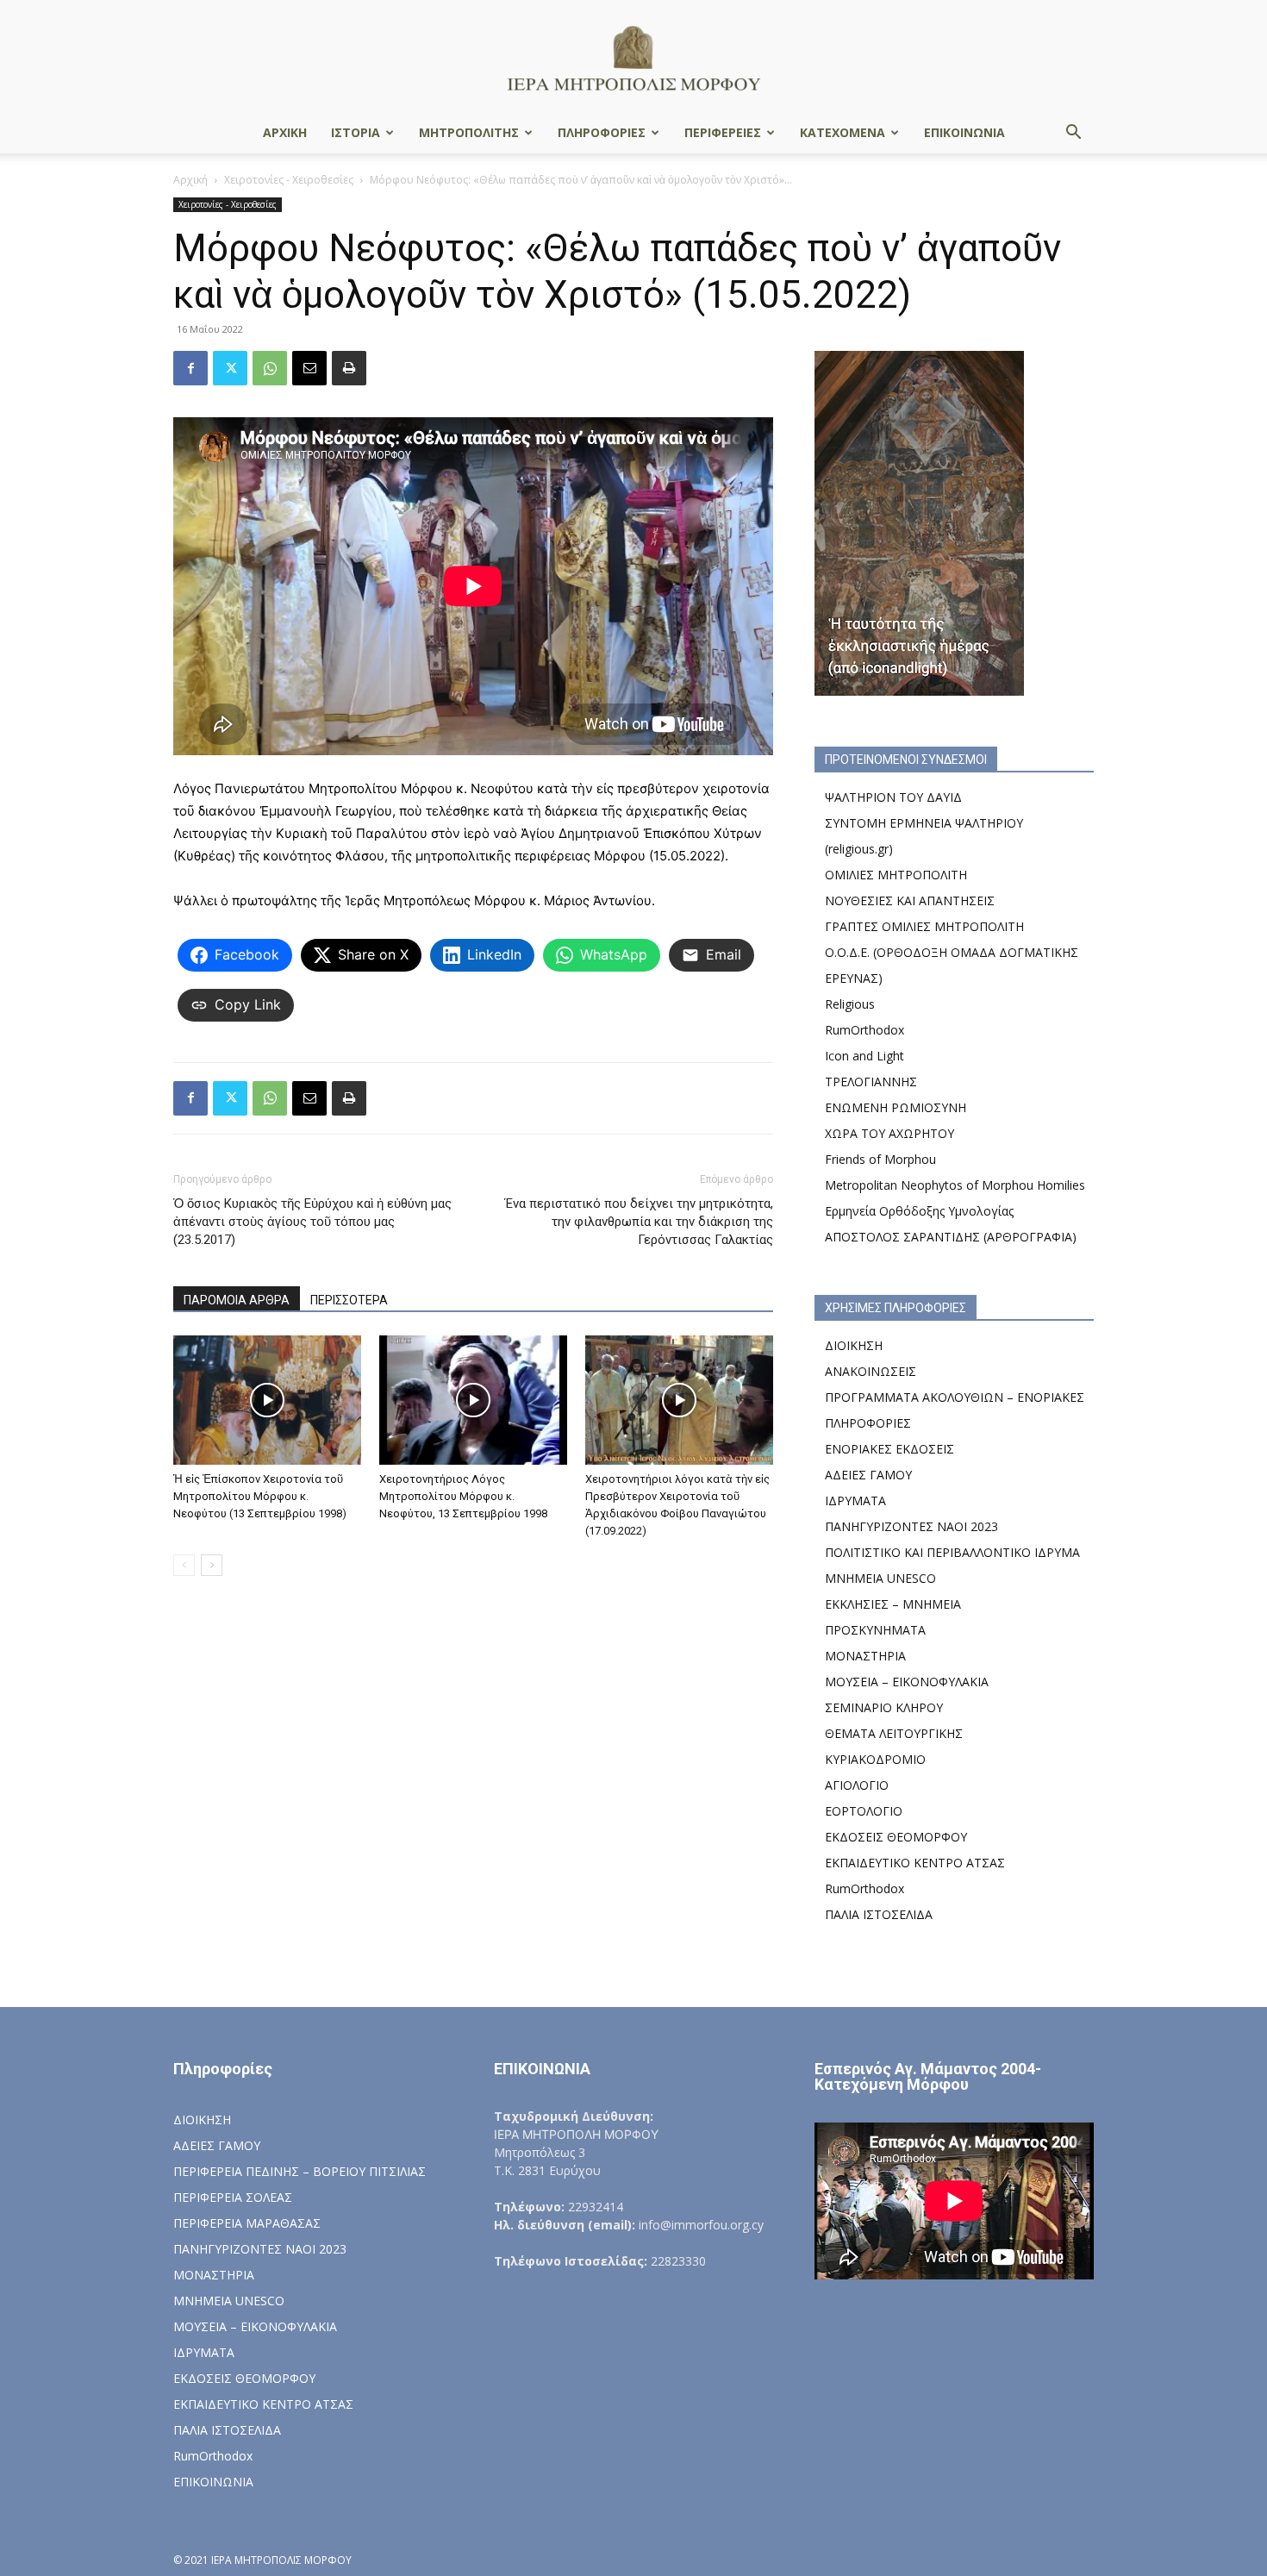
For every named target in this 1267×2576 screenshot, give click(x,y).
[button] (1073, 134)
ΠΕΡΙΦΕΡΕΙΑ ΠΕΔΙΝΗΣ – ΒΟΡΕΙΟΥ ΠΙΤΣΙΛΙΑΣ (300, 2171)
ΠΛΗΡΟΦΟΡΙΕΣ (602, 132)
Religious (850, 1004)
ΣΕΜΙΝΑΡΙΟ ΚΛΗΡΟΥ (884, 1707)
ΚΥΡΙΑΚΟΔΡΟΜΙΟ (875, 1759)
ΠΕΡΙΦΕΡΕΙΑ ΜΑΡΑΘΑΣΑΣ (247, 2223)
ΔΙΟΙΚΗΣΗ (854, 1345)
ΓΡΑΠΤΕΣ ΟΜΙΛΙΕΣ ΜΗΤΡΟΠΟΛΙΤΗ (924, 926)
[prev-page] (184, 1565)
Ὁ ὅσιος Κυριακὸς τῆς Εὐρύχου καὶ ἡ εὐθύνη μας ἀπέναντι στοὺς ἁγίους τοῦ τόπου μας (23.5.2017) (312, 1222)
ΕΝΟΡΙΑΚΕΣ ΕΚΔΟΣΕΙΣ (889, 1449)
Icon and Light (864, 1056)
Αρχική (190, 180)
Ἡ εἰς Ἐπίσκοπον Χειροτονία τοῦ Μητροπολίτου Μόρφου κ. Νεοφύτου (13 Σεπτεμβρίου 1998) (260, 1496)
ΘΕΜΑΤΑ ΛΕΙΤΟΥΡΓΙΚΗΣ (894, 1733)
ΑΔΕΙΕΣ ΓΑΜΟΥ (868, 1475)
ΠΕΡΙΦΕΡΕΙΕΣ (723, 132)
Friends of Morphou (880, 1159)
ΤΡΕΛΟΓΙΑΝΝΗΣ (871, 1082)
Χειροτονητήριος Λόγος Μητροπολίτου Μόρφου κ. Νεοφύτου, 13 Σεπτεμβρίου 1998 (463, 1496)
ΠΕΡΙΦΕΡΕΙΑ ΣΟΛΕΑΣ (233, 2197)
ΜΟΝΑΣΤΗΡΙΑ (865, 1656)
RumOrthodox (864, 1030)
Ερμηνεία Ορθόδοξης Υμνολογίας (919, 1211)
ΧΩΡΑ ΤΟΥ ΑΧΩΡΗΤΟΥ (889, 1133)
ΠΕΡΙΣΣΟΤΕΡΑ (349, 1300)
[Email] (309, 368)
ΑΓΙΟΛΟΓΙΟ (857, 1785)
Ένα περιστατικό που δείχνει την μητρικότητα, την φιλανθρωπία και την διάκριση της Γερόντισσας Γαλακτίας (639, 1222)
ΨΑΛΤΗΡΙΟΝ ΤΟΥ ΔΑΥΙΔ (893, 797)
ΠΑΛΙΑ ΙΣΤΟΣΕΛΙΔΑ (879, 1914)
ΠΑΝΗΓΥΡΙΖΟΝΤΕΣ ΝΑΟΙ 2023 (911, 1526)
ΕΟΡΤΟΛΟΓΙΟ (864, 1811)
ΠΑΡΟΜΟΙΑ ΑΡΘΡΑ (237, 1300)
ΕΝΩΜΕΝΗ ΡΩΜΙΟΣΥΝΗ (896, 1107)
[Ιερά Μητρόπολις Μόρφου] (633, 57)
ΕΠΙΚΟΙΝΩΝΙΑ (964, 132)
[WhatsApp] (270, 368)
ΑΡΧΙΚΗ (285, 132)
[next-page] (212, 1565)
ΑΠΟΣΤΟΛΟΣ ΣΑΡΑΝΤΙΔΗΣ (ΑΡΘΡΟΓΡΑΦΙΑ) (951, 1237)
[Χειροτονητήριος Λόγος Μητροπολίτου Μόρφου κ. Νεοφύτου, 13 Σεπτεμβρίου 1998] (473, 1400)
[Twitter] (230, 368)
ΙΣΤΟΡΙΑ (356, 132)
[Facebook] (190, 368)
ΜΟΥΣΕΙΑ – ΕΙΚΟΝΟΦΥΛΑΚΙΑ (907, 1682)
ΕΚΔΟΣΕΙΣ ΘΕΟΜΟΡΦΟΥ (896, 1837)
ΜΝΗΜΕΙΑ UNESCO (880, 1578)
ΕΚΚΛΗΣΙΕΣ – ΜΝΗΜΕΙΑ (893, 1604)
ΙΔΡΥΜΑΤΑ (855, 1501)
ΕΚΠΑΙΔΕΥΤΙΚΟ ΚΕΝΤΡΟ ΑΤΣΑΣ (915, 1863)
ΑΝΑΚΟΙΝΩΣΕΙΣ (871, 1371)
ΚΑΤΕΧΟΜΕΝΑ (843, 132)
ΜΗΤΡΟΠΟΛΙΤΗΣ (469, 132)
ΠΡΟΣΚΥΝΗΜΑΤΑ (875, 1630)
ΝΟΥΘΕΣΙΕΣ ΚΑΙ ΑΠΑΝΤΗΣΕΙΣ (910, 900)
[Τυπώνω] (349, 368)
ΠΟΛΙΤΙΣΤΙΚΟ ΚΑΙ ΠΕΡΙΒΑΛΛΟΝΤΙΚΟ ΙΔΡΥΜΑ (952, 1552)
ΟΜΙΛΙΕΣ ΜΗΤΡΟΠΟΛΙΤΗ (896, 875)
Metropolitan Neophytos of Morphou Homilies (955, 1185)
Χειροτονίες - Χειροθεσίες (289, 180)
